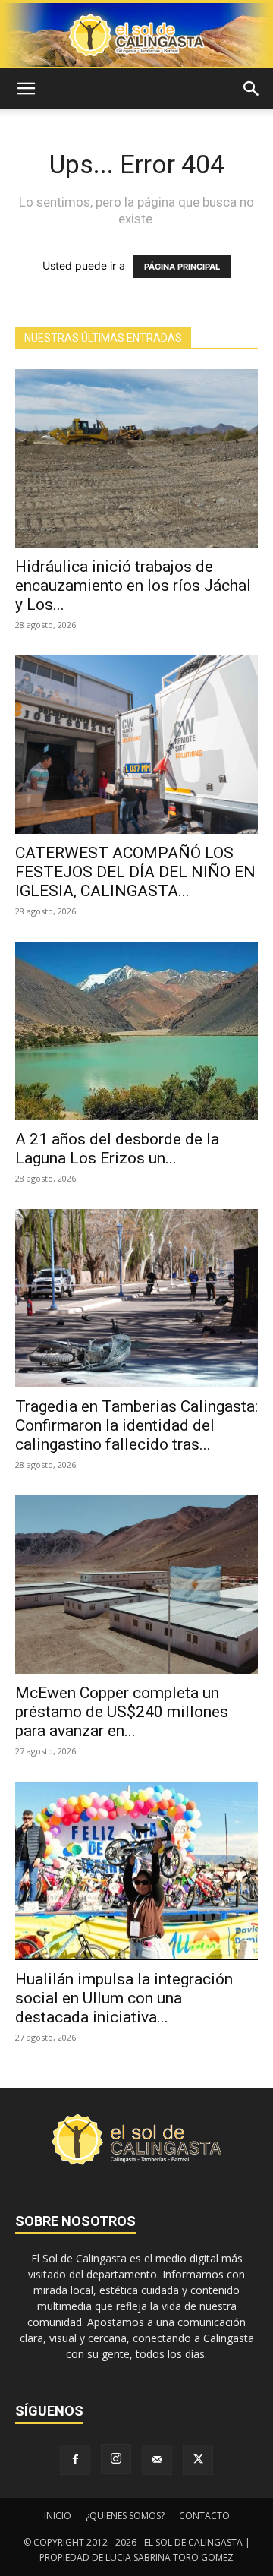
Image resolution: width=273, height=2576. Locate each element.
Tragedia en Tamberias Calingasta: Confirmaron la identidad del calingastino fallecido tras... (136, 1425)
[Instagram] (116, 2459)
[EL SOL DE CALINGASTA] (136, 35)
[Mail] (157, 2460)
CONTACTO (204, 2516)
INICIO (58, 2516)
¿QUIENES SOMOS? (125, 2516)
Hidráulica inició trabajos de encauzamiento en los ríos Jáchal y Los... (133, 586)
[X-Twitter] (198, 2460)
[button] (26, 89)
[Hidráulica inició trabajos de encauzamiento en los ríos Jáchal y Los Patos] (136, 458)
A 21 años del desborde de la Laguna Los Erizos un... (117, 1149)
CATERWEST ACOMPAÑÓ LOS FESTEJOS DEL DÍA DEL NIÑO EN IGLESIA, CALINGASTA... (135, 872)
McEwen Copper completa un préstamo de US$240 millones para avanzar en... (122, 1712)
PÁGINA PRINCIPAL (182, 267)
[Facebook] (75, 2460)
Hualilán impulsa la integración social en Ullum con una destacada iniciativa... (124, 1998)
